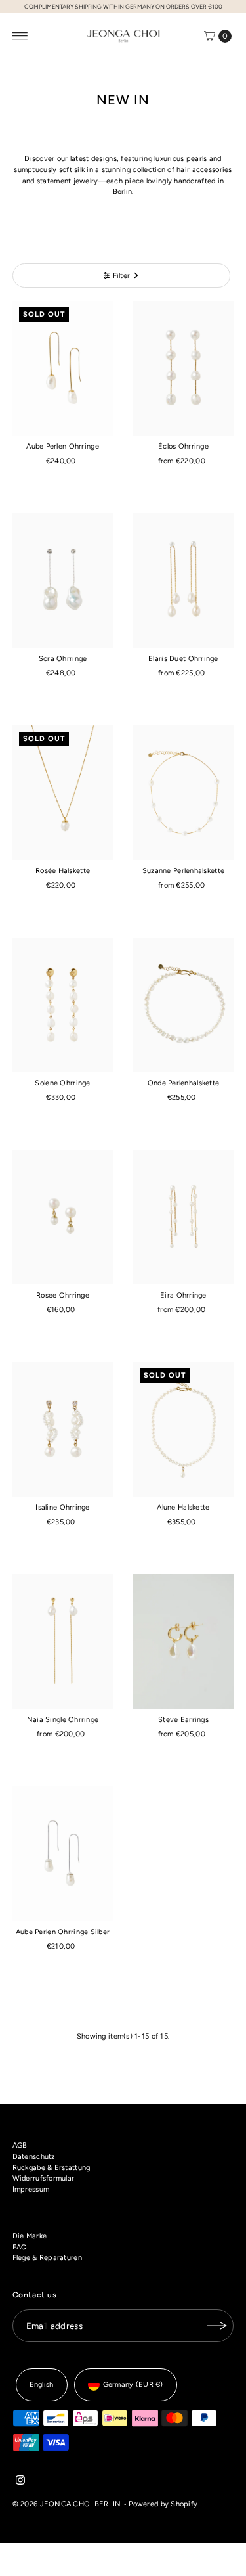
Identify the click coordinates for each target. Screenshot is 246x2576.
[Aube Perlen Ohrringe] (63, 368)
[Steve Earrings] (184, 1641)
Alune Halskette (183, 1507)
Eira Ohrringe (183, 1295)
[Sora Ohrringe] (63, 580)
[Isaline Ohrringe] (63, 1429)
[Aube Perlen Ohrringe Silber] (63, 1854)
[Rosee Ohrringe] (63, 1217)
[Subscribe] (217, 2326)
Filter (122, 276)
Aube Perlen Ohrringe (63, 446)
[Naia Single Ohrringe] (63, 1641)
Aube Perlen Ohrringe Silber (63, 1932)
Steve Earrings (183, 1720)
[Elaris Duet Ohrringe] (184, 580)
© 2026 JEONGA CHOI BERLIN (67, 2504)
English (42, 2384)
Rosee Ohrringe (63, 1295)
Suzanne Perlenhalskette (183, 871)
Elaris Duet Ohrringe (183, 659)
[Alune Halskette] (184, 1429)
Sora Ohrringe (63, 659)
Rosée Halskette (63, 871)
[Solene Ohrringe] (63, 1005)
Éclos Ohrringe (183, 446)
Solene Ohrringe (62, 1083)
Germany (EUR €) (133, 2384)
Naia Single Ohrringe (63, 1720)
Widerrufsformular (44, 2178)
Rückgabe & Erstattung (51, 2168)
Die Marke (30, 2236)
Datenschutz (34, 2157)
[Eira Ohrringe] (184, 1217)
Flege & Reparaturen (47, 2258)
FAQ (20, 2247)
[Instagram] (20, 2483)
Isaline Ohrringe (62, 1507)
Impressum (31, 2189)
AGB (20, 2145)
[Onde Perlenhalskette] (184, 1005)
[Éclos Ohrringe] (184, 368)
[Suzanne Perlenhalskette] (184, 793)
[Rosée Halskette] (63, 793)
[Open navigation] (20, 36)
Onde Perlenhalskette (184, 1083)
